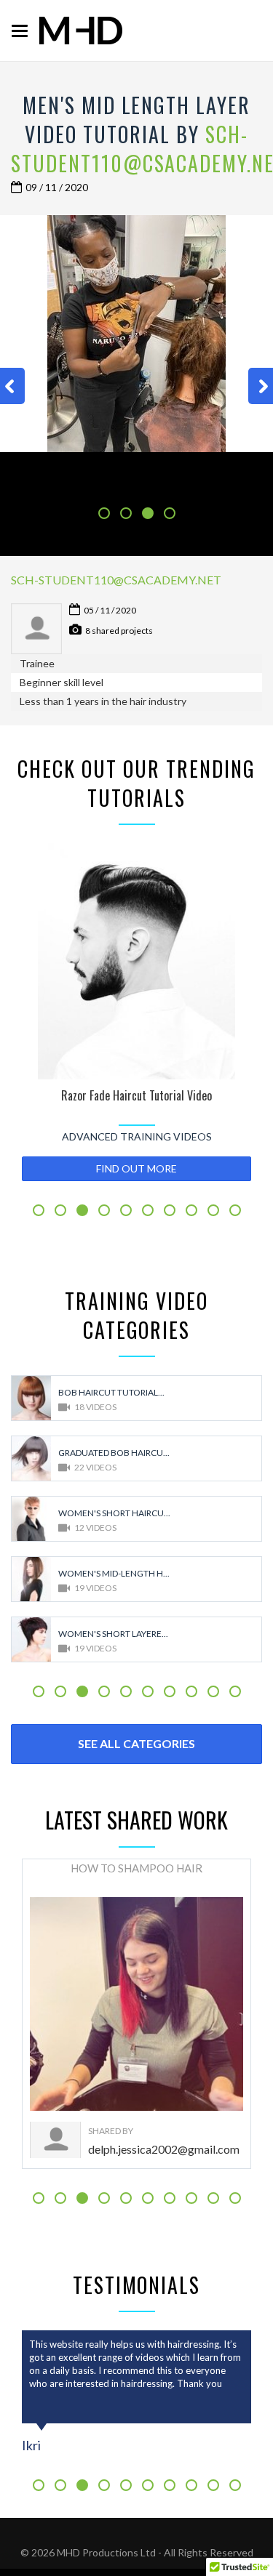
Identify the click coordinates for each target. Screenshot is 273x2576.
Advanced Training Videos (137, 1136)
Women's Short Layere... (113, 1634)
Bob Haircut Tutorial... (111, 1392)
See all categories (136, 1743)
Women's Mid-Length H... (114, 1573)
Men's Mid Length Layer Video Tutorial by (136, 120)
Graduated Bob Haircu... (114, 1453)
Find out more (136, 1168)
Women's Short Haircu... (114, 1513)
